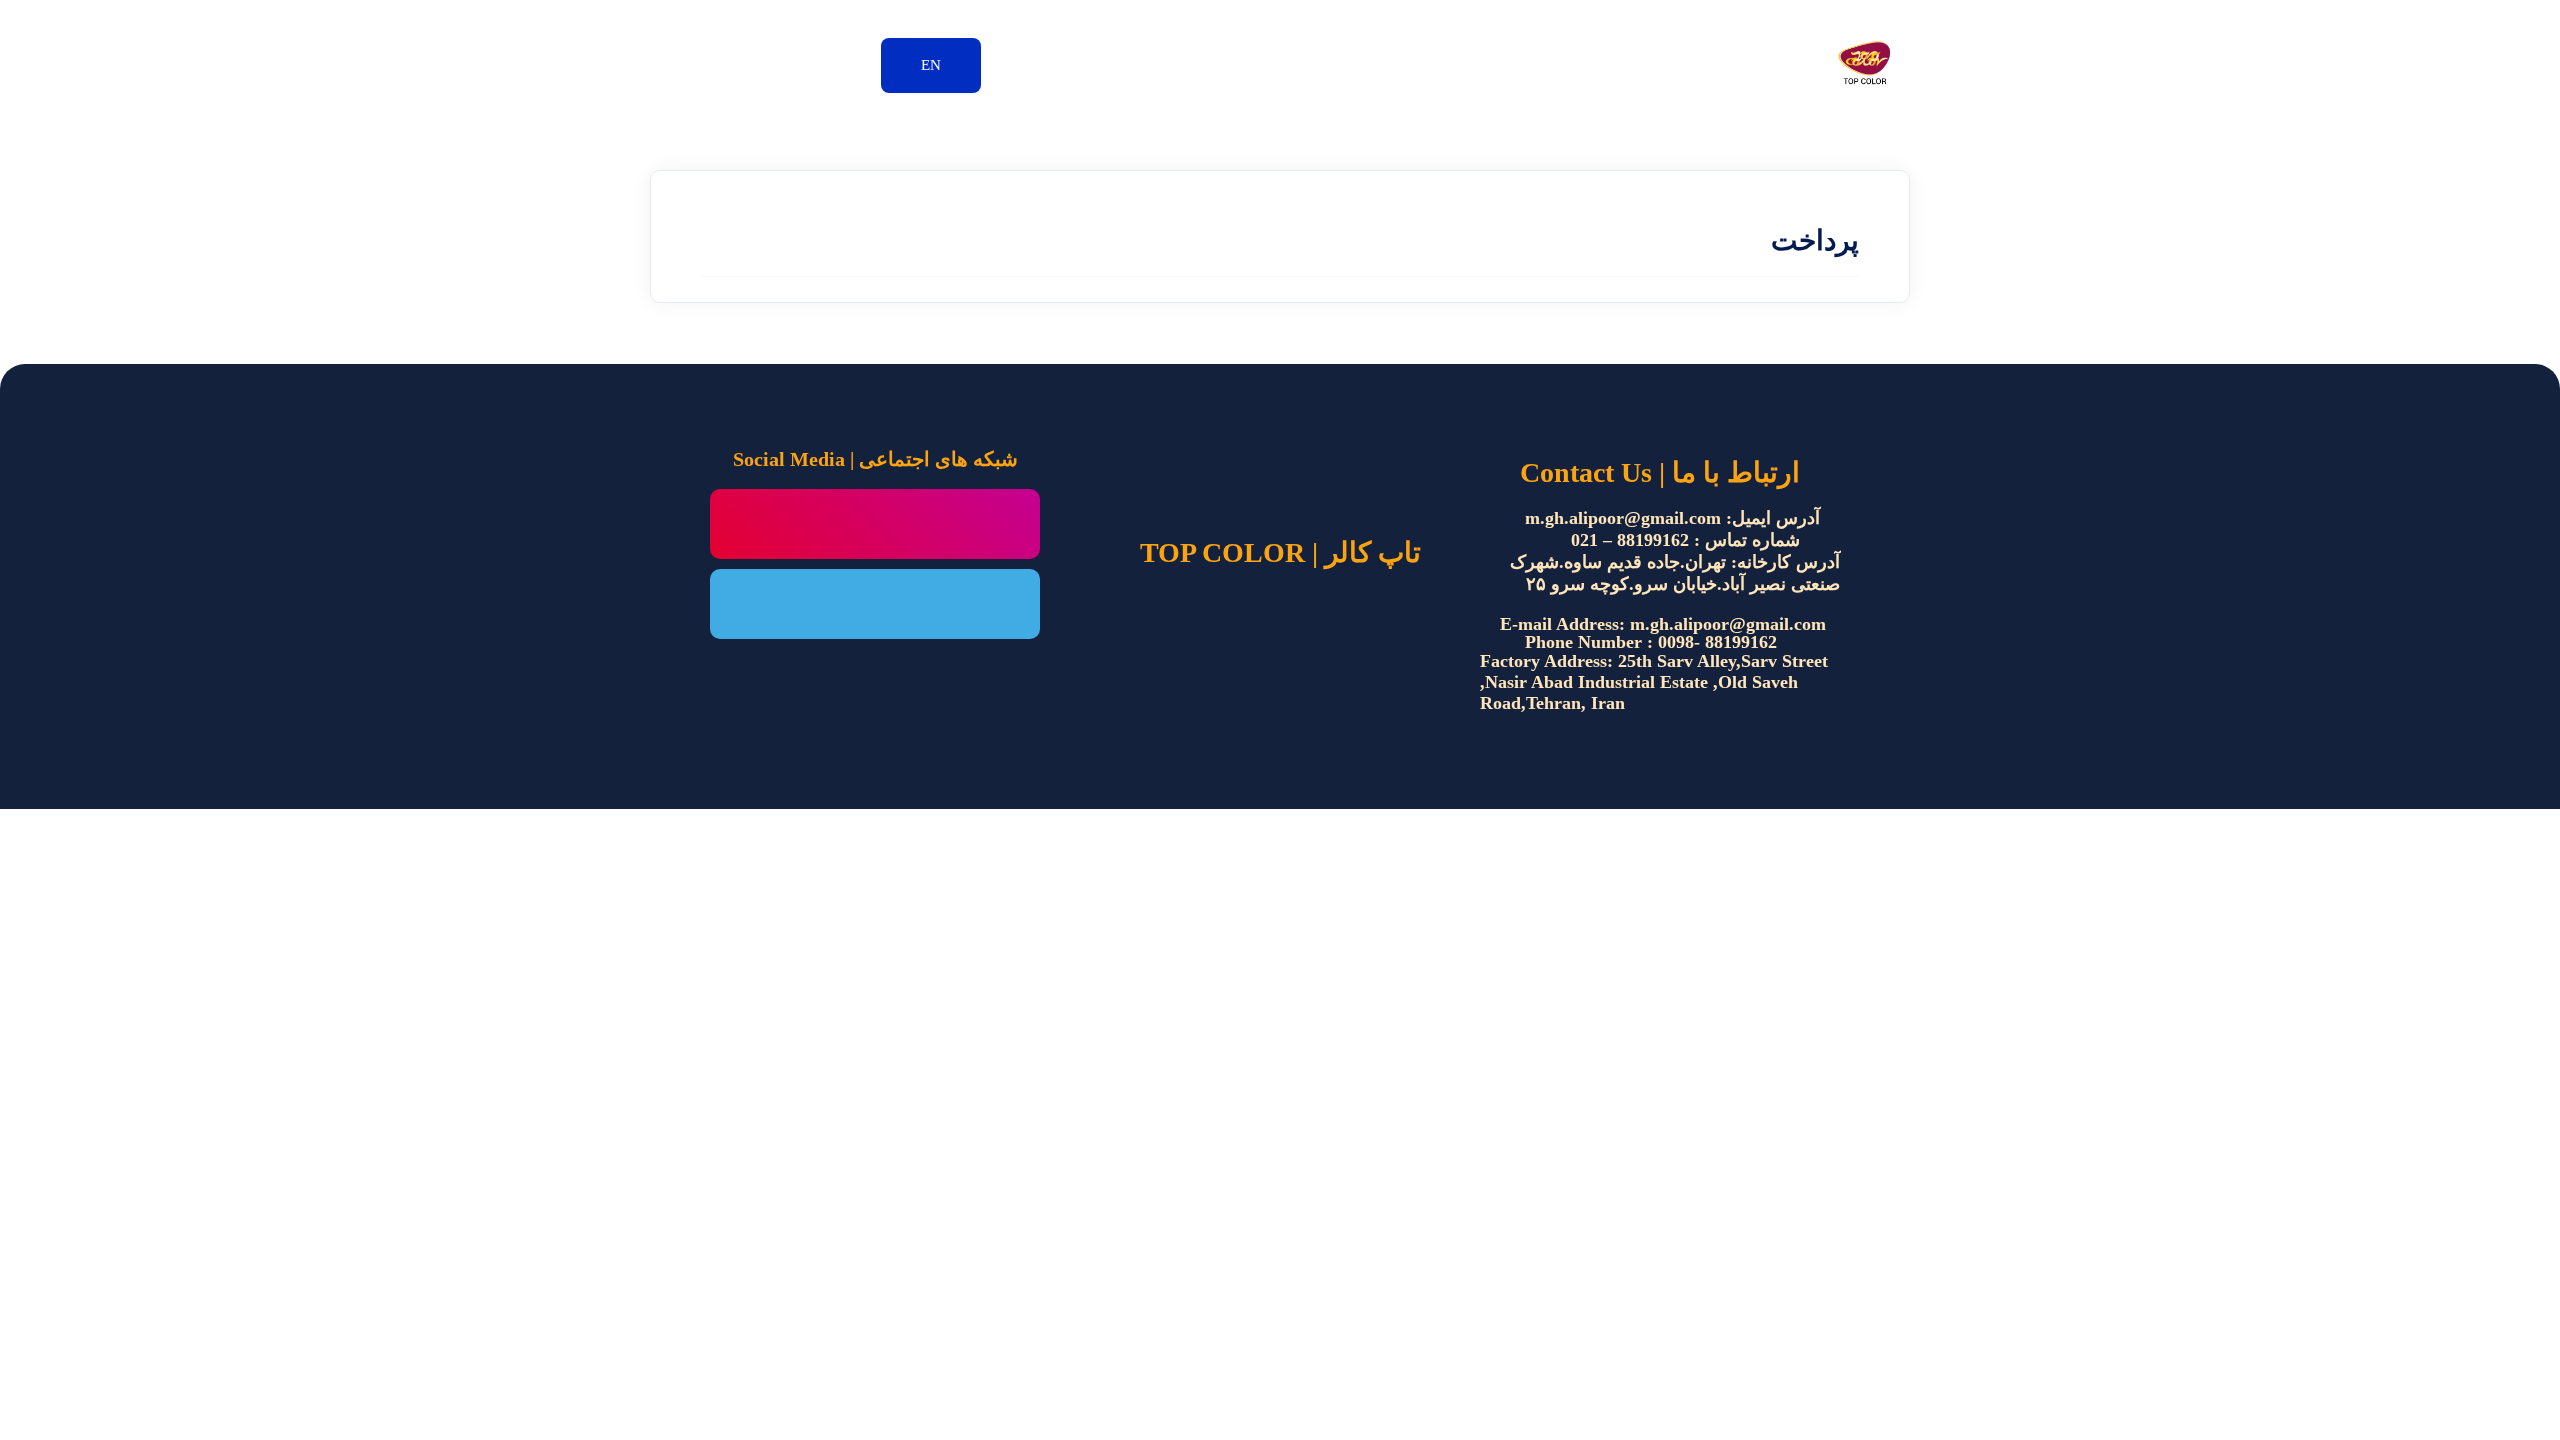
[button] (931, 65)
